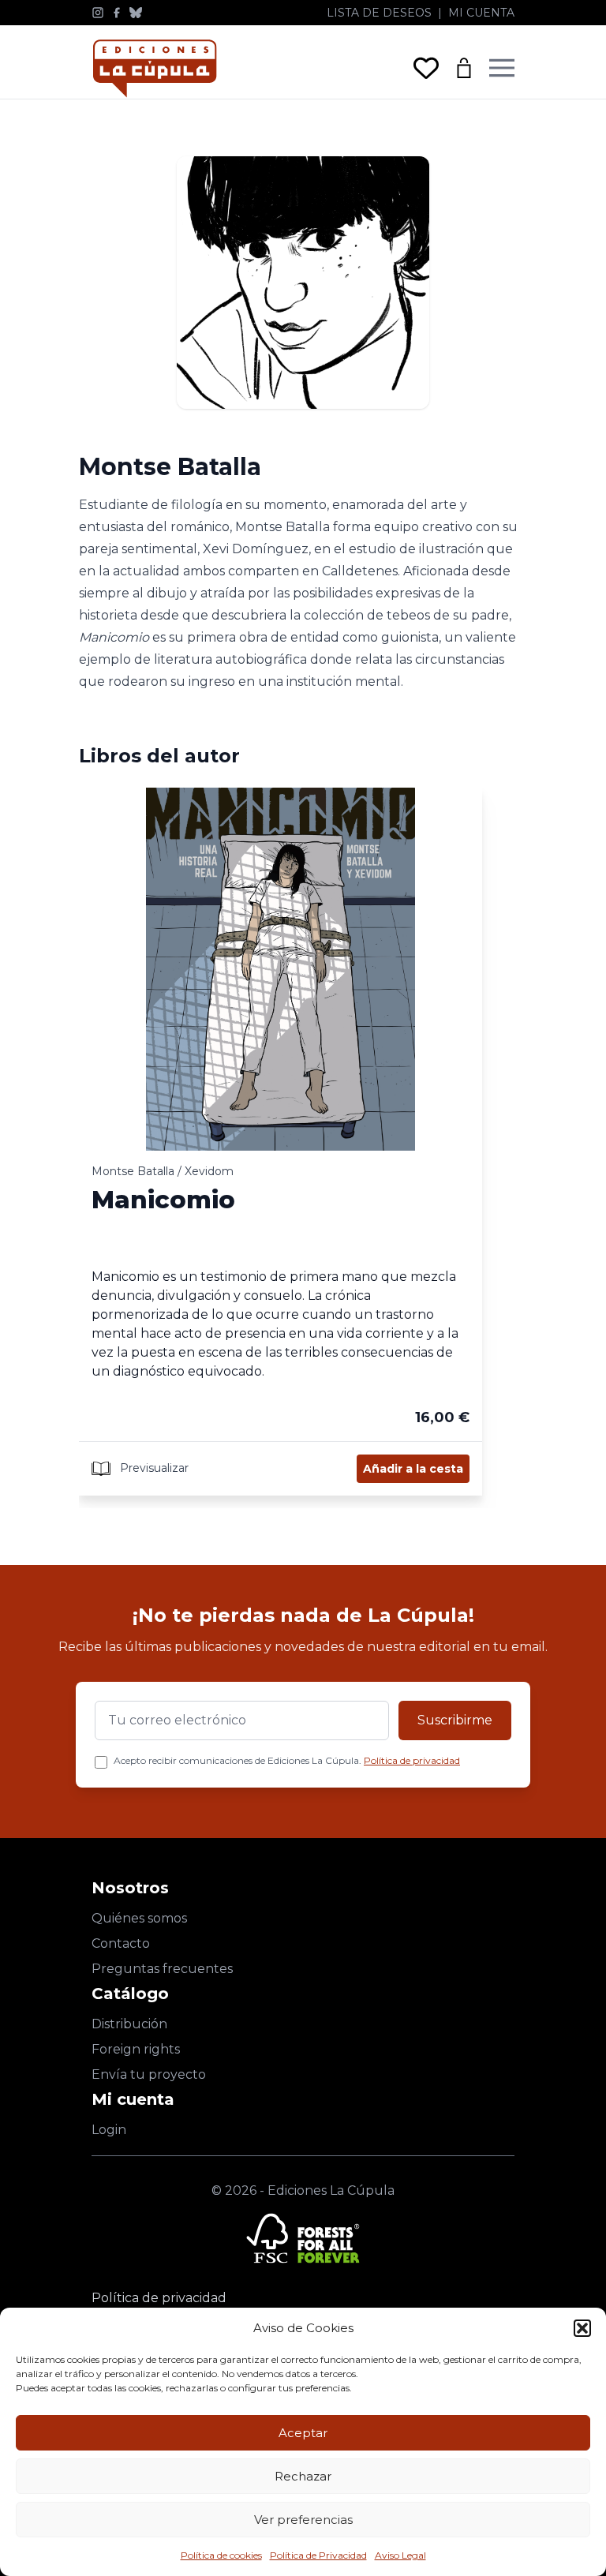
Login (109, 2130)
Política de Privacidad (318, 2555)
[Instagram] (98, 13)
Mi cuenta (481, 13)
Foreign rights (136, 2049)
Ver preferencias (303, 2520)
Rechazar (303, 2476)
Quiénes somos (139, 1918)
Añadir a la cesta (413, 1469)
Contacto (121, 1943)
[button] (582, 2328)
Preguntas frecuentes (162, 1969)
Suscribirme (455, 1720)
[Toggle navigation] (502, 68)
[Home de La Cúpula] (155, 68)
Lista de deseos (379, 13)
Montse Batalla (133, 1171)
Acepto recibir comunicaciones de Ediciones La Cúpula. (287, 1760)
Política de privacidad (412, 1760)
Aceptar (303, 2433)
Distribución (129, 2024)
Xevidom (209, 1171)
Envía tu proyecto (149, 2074)
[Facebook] (117, 13)
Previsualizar (153, 1468)
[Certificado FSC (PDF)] (303, 2238)
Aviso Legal (400, 2555)
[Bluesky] (136, 13)
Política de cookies (221, 2555)
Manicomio (163, 1200)
